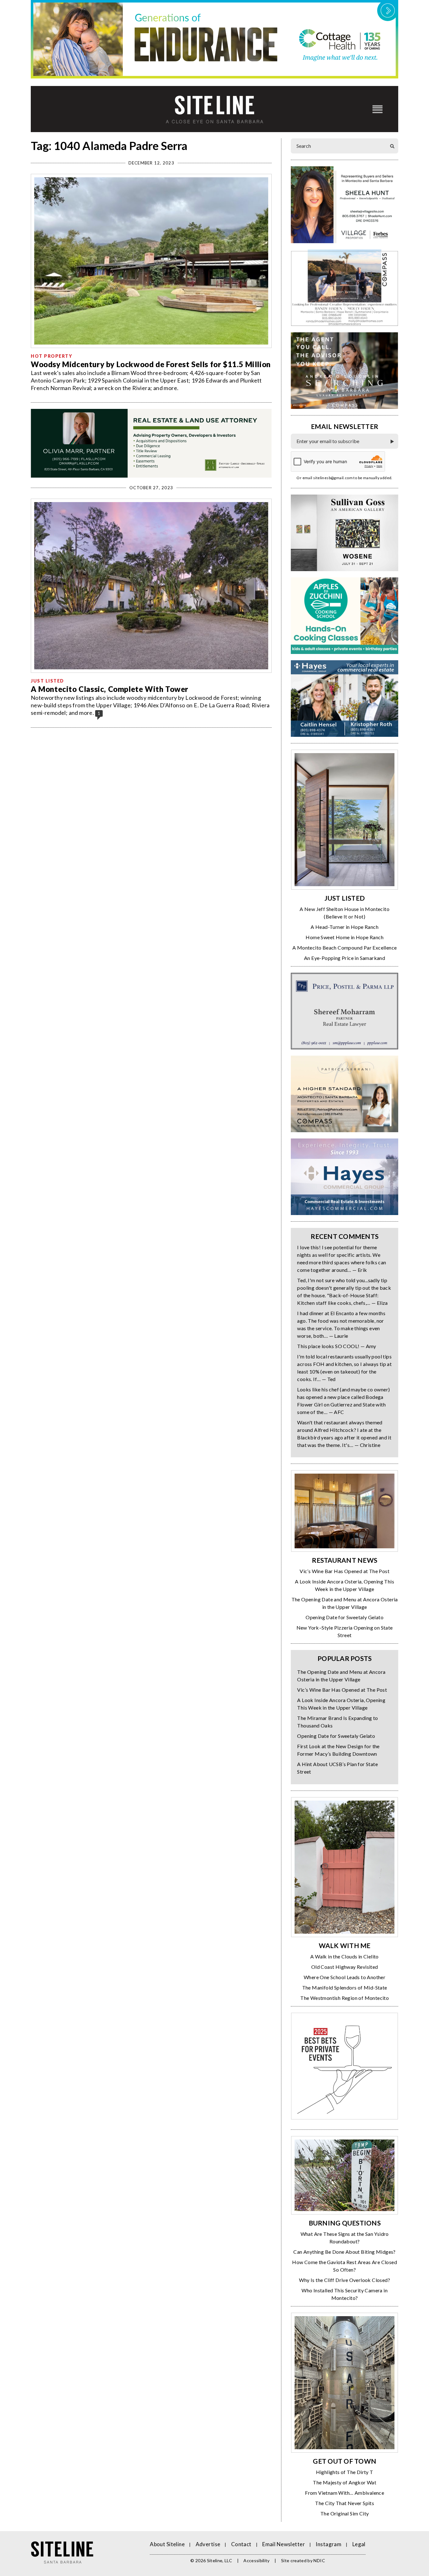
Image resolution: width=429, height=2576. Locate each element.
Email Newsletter (284, 2544)
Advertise (208, 2544)
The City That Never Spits (345, 2503)
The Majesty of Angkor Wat (345, 2482)
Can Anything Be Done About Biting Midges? (344, 2252)
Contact (241, 2544)
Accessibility (257, 2560)
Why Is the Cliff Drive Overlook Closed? (345, 2280)
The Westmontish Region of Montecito (345, 1998)
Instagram (329, 2544)
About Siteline (167, 2544)
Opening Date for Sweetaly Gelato (345, 1617)
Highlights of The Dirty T (345, 2472)
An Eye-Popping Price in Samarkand (345, 958)
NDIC (319, 2560)
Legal (359, 2544)
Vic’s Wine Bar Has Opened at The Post (345, 1571)
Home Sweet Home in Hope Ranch (345, 937)
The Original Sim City (345, 2513)
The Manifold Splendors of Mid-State (345, 1987)
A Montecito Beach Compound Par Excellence (345, 948)
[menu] (377, 109)
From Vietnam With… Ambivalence (345, 2493)
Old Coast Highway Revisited (345, 1967)
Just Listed (47, 681)
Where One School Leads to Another (345, 1977)
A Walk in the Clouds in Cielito (344, 1956)
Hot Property (52, 356)
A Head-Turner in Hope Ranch (345, 927)
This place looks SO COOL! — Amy (337, 1346)
